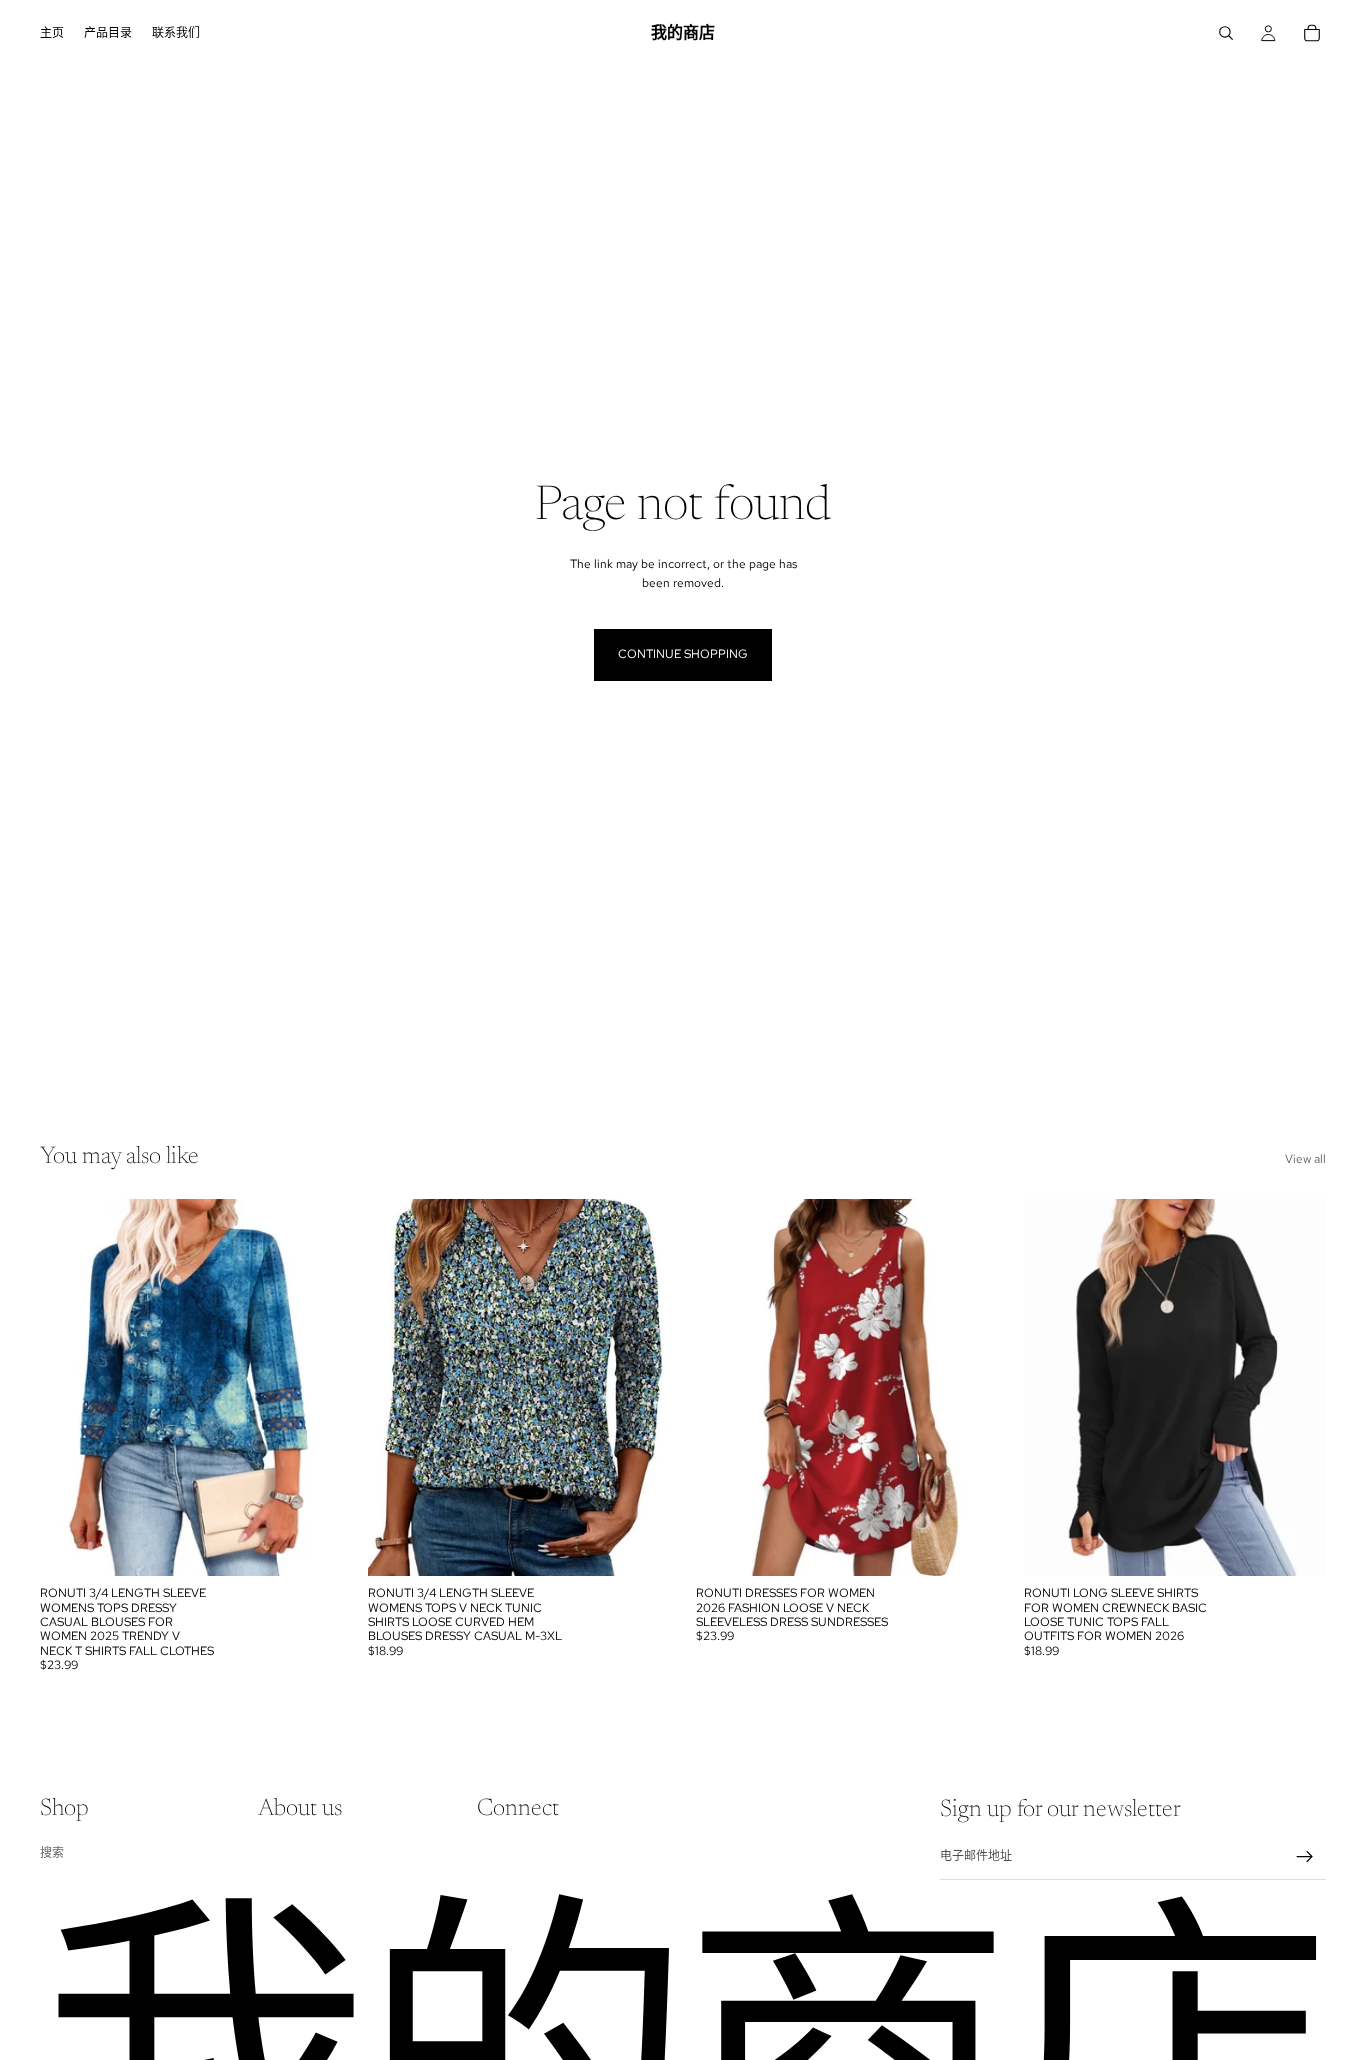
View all (1305, 1159)
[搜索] (1226, 33)
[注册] (1305, 1857)
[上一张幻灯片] (70, 1388)
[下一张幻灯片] (312, 1388)
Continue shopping (683, 654)
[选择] (311, 1545)
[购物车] (1312, 33)
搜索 (52, 1852)
